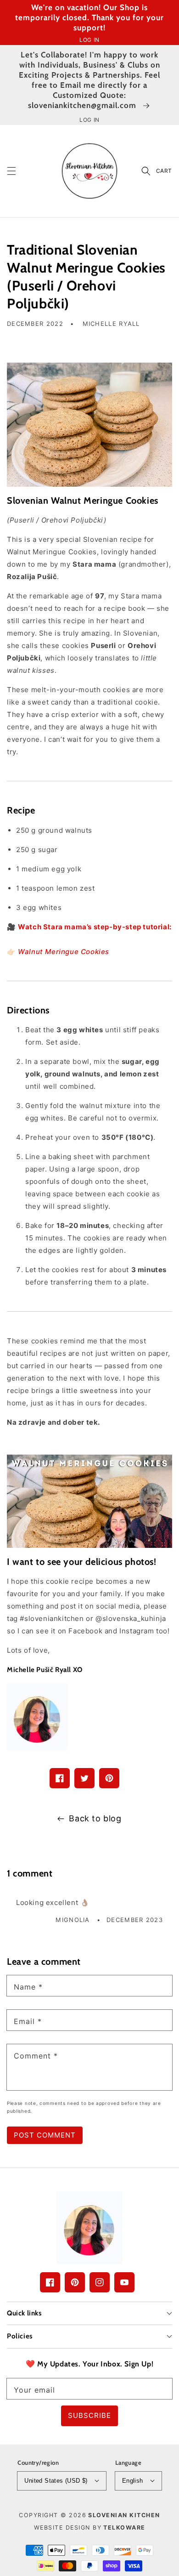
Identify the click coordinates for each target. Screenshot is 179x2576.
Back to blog (95, 1818)
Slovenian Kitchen (124, 2515)
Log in (89, 40)
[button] (11, 171)
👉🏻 (58, 952)
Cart (164, 171)
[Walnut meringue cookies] (89, 425)
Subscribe (89, 2415)
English (133, 2481)
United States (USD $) (56, 2481)
